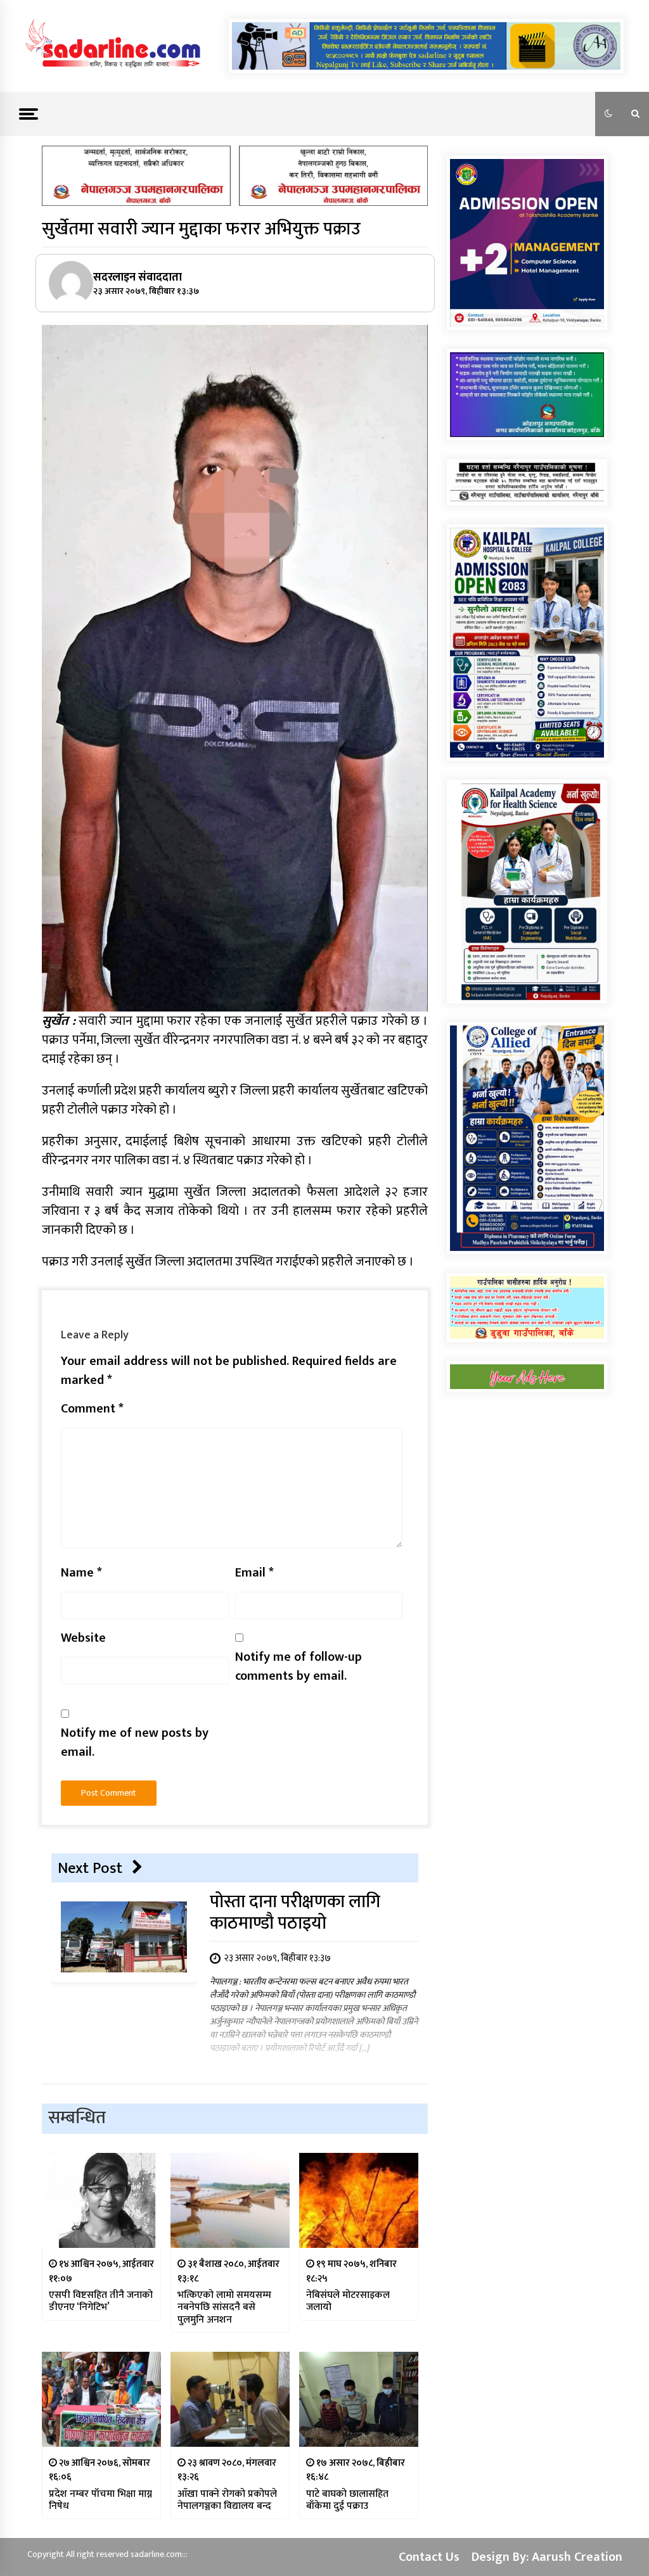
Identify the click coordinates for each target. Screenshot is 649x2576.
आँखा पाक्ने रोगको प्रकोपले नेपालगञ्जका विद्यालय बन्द (227, 2500)
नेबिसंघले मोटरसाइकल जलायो (348, 2301)
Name (81, 1573)
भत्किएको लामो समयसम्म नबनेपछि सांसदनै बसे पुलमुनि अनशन (224, 2307)
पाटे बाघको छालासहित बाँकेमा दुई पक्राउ (347, 2500)
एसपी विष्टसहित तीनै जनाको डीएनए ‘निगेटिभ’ (101, 2301)
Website (83, 1638)
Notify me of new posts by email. (135, 1742)
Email (254, 1573)
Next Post (90, 1868)
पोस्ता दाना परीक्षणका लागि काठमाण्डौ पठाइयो (295, 1913)
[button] (608, 114)
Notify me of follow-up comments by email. (299, 1666)
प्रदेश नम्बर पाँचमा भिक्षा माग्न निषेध (100, 2500)
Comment (92, 1409)
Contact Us (429, 2557)
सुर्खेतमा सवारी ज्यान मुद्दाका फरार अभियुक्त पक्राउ (201, 229)
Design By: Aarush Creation (547, 2557)
